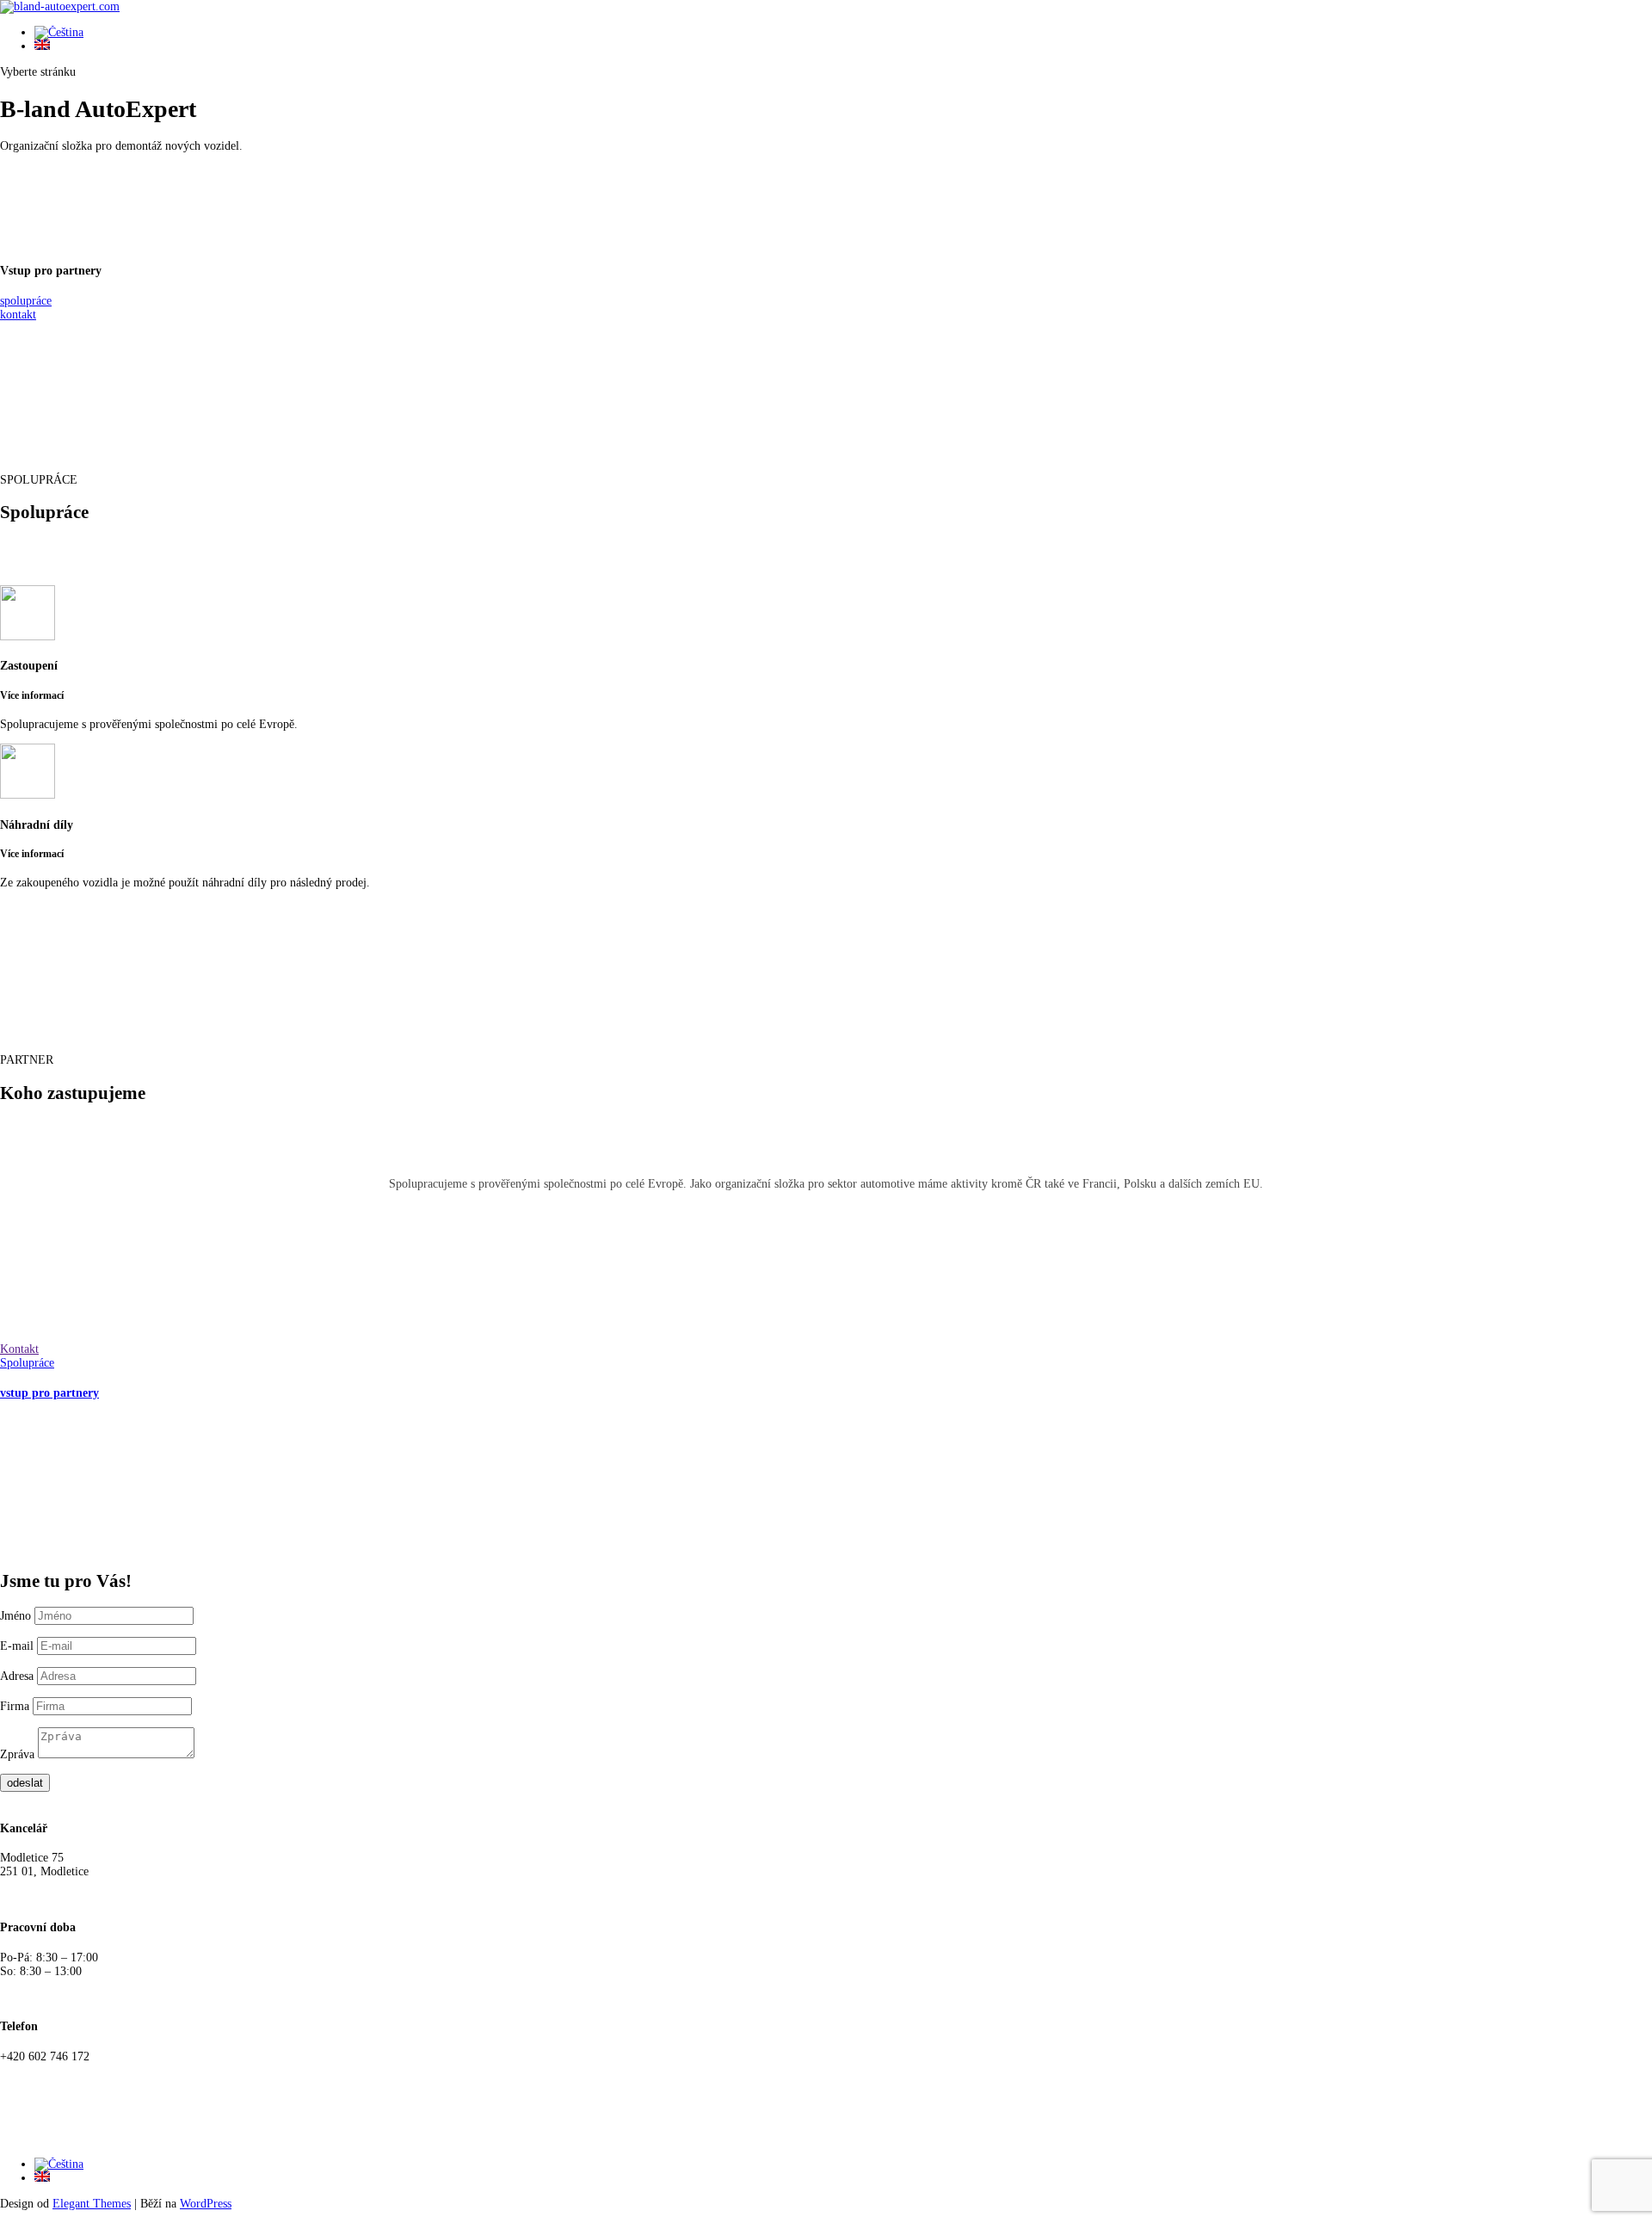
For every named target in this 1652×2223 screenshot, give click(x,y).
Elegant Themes (92, 2204)
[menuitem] (59, 32)
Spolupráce (27, 1363)
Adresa (17, 1676)
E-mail (18, 1646)
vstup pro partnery (49, 1393)
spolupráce (26, 301)
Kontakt (19, 1349)
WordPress (206, 2204)
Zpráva (17, 1754)
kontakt (18, 315)
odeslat (25, 1783)
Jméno (15, 1616)
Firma (15, 1706)
